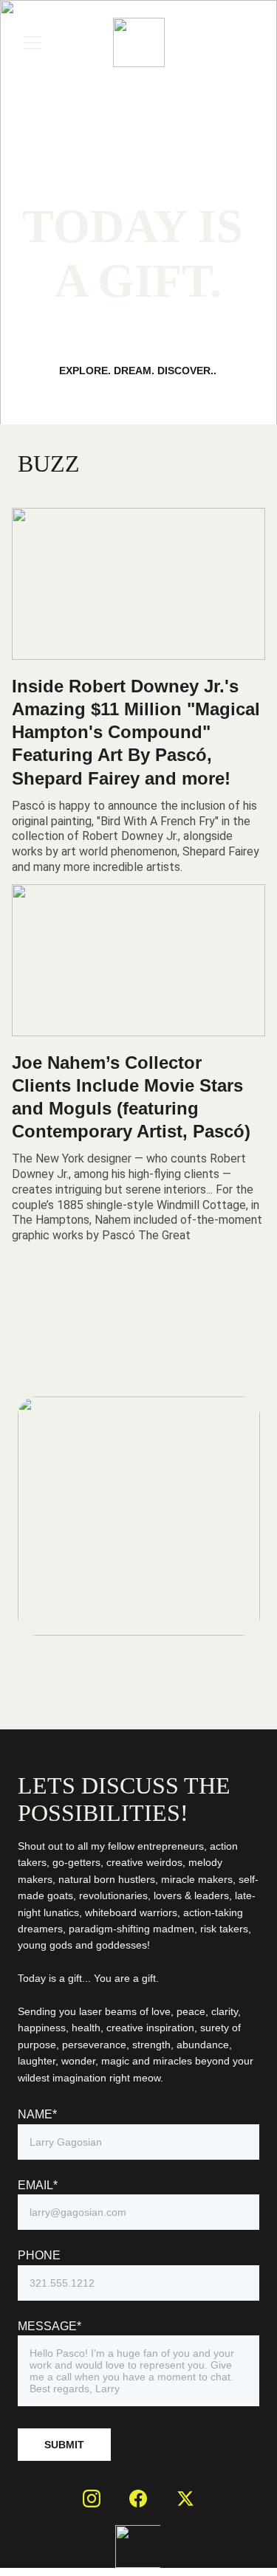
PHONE (39, 2255)
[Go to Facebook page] (138, 2498)
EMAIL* (38, 2185)
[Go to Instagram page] (92, 2498)
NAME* (37, 2114)
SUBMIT (64, 2445)
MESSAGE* (49, 2326)
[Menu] (33, 43)
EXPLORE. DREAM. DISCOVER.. (138, 371)
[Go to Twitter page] (185, 2498)
